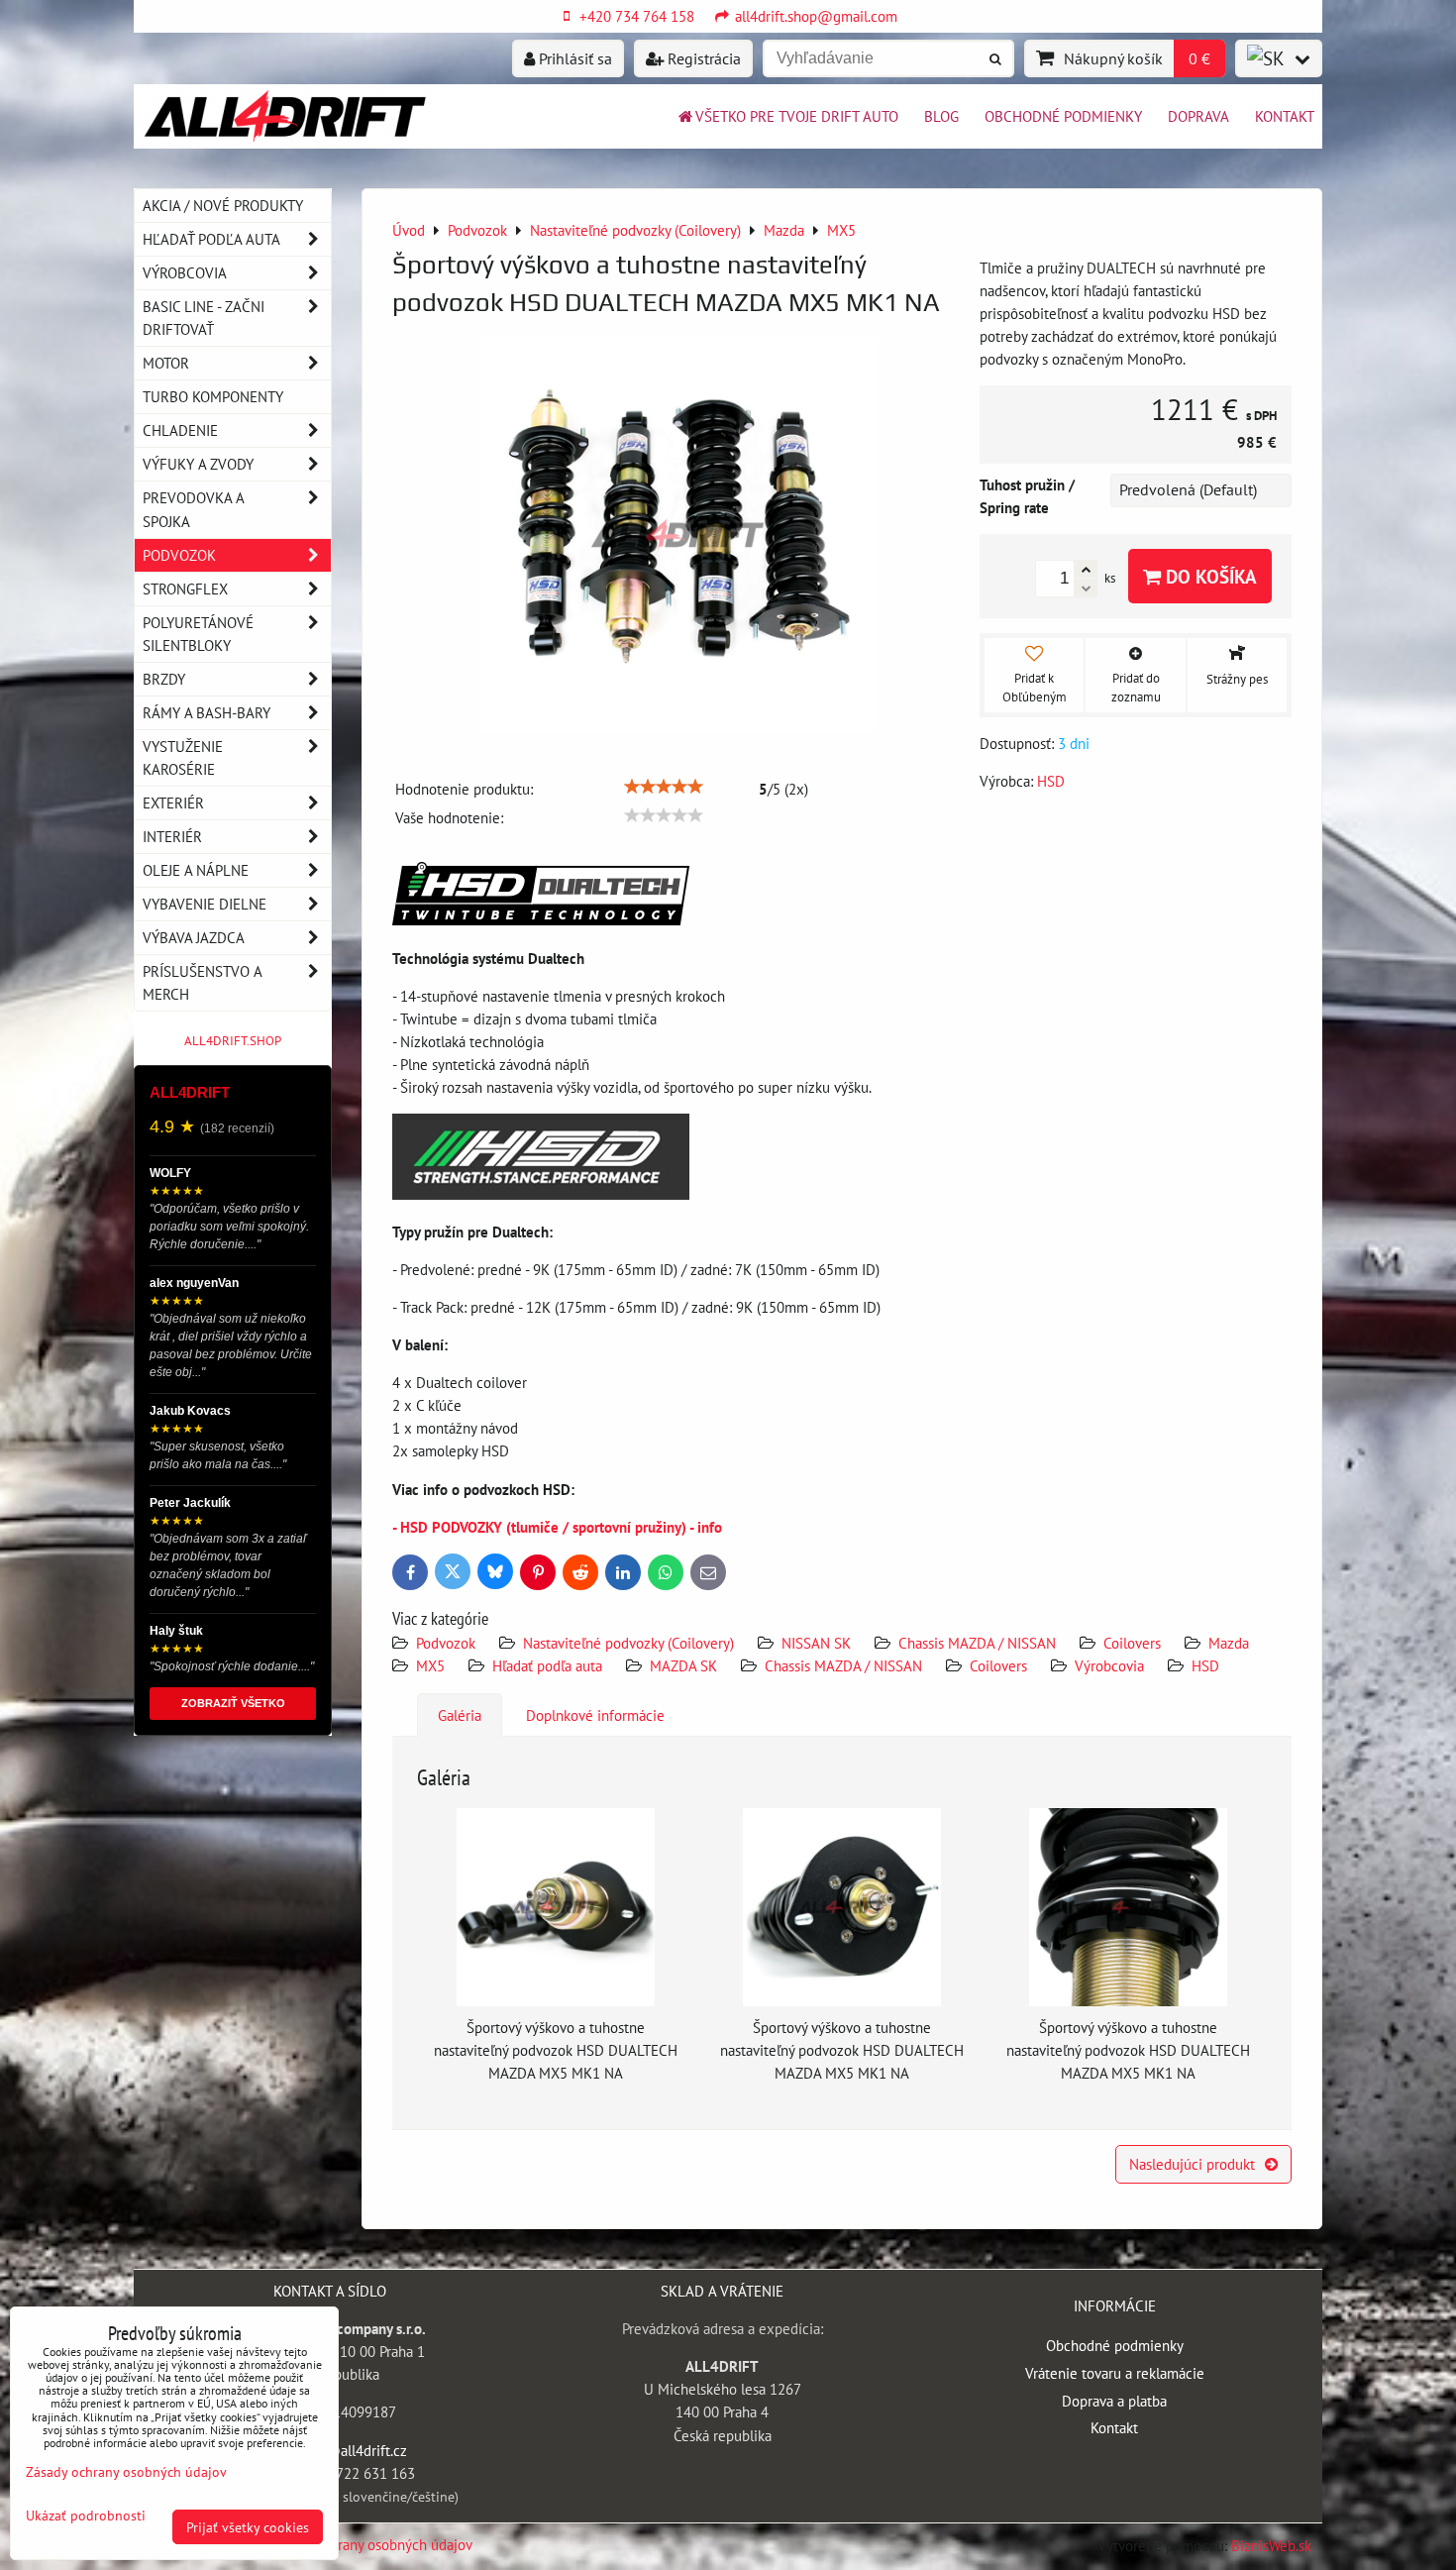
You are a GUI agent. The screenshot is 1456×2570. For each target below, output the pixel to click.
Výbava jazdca (194, 937)
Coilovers (1132, 1643)
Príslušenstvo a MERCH (202, 982)
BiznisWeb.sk (1271, 2545)
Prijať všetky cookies (248, 2527)
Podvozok (448, 1643)
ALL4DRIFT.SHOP (233, 1041)
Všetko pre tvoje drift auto (797, 116)
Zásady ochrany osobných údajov (371, 2544)
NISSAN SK (816, 1643)
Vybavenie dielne (205, 904)
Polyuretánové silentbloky (198, 634)
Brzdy (164, 679)
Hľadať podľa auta (547, 1665)
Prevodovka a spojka (194, 509)
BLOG (941, 116)
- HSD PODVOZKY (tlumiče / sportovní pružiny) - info (557, 1527)
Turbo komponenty (213, 396)
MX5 (430, 1665)
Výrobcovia (1109, 1665)
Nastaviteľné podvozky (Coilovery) (628, 1643)
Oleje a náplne (196, 870)
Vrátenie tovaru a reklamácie (1115, 2373)
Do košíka (1209, 576)
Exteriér (173, 803)
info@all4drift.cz (354, 2450)
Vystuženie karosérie (183, 757)
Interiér (172, 836)
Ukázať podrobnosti (86, 2516)
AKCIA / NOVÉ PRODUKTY (223, 205)
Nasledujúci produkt (1192, 2164)
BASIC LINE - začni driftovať (204, 318)
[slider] (664, 787)
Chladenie (180, 430)
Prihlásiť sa (573, 58)
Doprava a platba (1114, 2401)
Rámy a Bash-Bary (207, 712)
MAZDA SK (683, 1665)
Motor (166, 363)
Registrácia (702, 58)
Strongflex (185, 589)
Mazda (1229, 1643)
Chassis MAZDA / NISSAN (977, 1643)
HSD (1205, 1665)
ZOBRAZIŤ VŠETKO (233, 1703)
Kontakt (1285, 116)
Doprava (1198, 116)
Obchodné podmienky (1063, 116)
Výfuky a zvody (198, 464)
